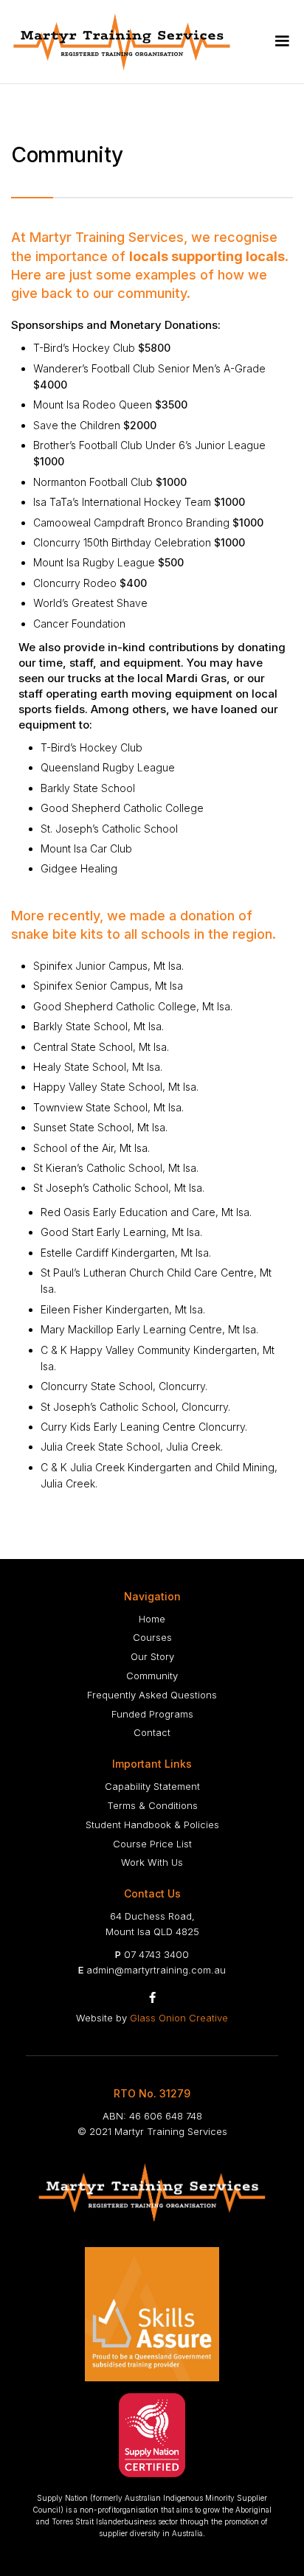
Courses (152, 1637)
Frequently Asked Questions (152, 1695)
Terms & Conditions (152, 1805)
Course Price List (152, 1844)
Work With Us (152, 1862)
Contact (152, 1732)
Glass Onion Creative (179, 2018)
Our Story (152, 1656)
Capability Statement (152, 1786)
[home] (124, 42)
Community (152, 1676)
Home (152, 1619)
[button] (282, 41)
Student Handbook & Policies (152, 1825)
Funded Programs (152, 1714)
